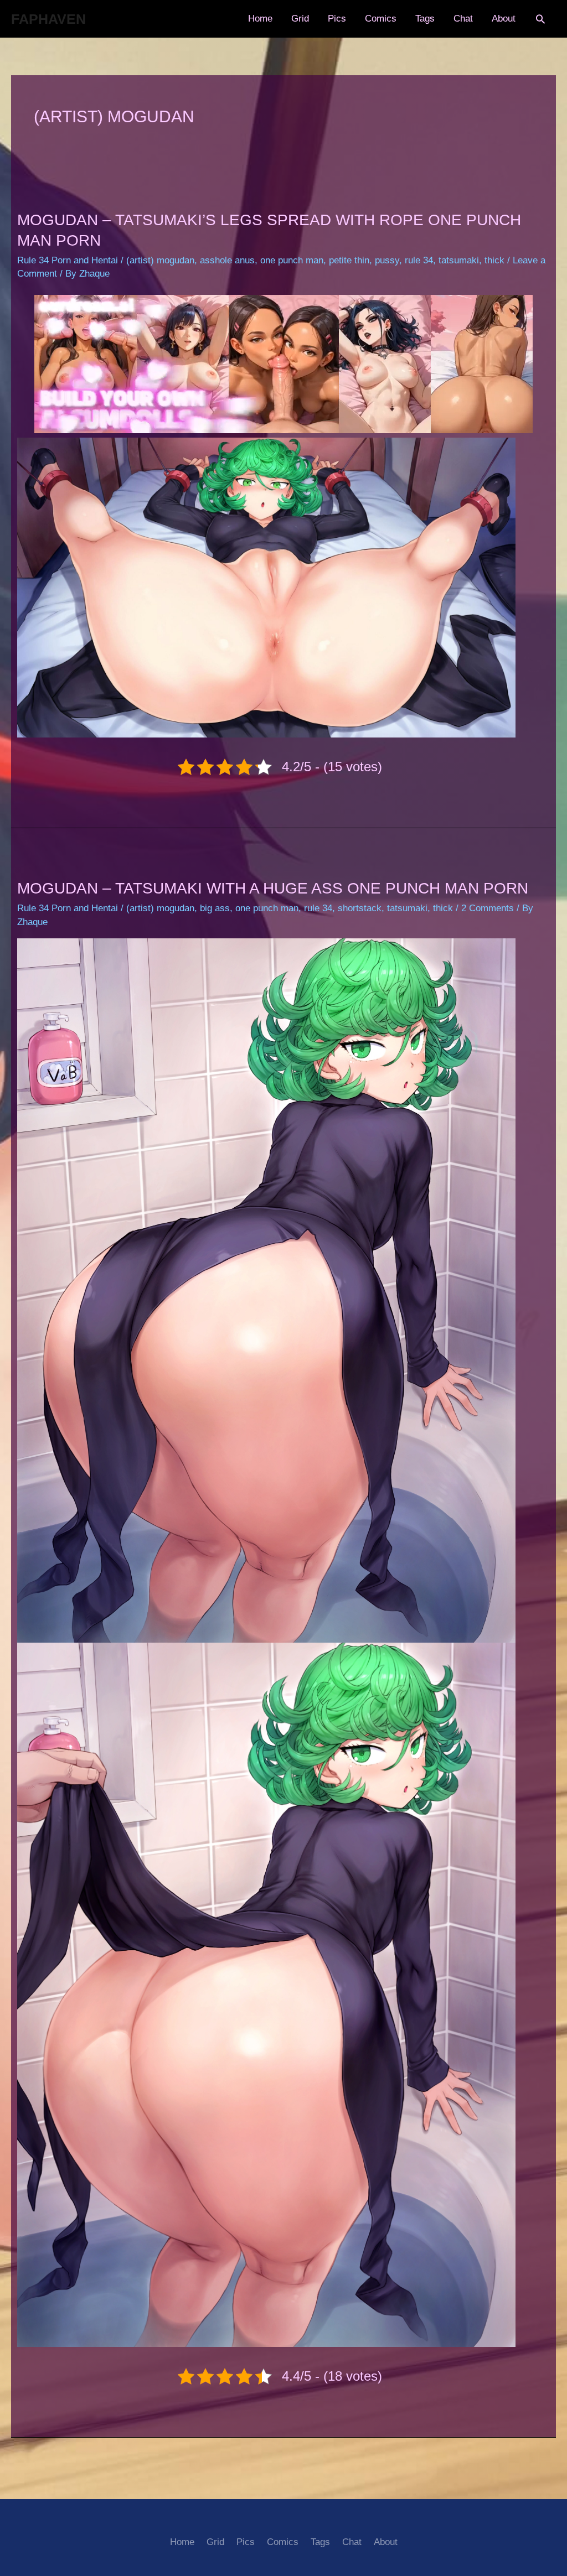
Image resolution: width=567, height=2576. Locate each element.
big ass (215, 908)
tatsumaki (459, 260)
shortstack (360, 908)
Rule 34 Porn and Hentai (68, 260)
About (504, 19)
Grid (300, 19)
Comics (381, 19)
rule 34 (419, 260)
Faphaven (48, 19)
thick (494, 260)
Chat (463, 19)
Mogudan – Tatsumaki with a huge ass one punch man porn (273, 888)
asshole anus (227, 260)
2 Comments (488, 908)
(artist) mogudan (160, 260)
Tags (425, 19)
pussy (387, 260)
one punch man (292, 260)
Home (260, 19)
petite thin (349, 260)
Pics (337, 19)
